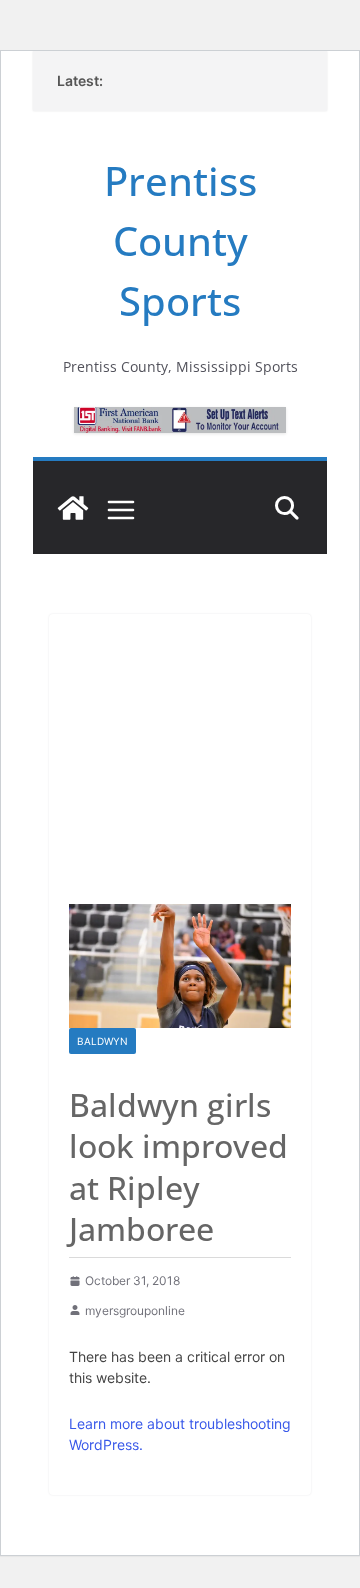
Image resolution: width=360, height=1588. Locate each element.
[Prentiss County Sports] (73, 508)
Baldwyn (102, 1041)
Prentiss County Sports (180, 240)
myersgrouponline (135, 1310)
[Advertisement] (180, 749)
